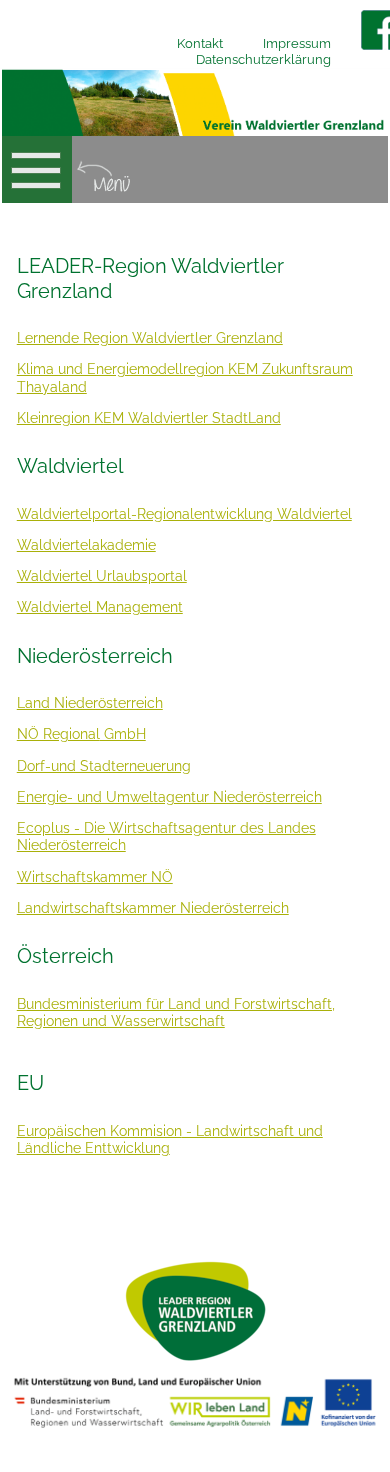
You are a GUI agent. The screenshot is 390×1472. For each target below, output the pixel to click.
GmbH (123, 734)
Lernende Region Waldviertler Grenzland (150, 338)
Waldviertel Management (100, 607)
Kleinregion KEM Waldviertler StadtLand (149, 418)
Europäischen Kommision (99, 1131)
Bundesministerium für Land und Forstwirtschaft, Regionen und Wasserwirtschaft (176, 1012)
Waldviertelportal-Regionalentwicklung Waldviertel (184, 514)
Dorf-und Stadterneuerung (104, 766)
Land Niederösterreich (90, 703)
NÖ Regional (58, 734)
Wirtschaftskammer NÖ (95, 877)
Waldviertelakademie (86, 545)
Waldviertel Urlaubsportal (102, 576)
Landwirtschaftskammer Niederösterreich (153, 908)
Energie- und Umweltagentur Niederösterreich (169, 797)
